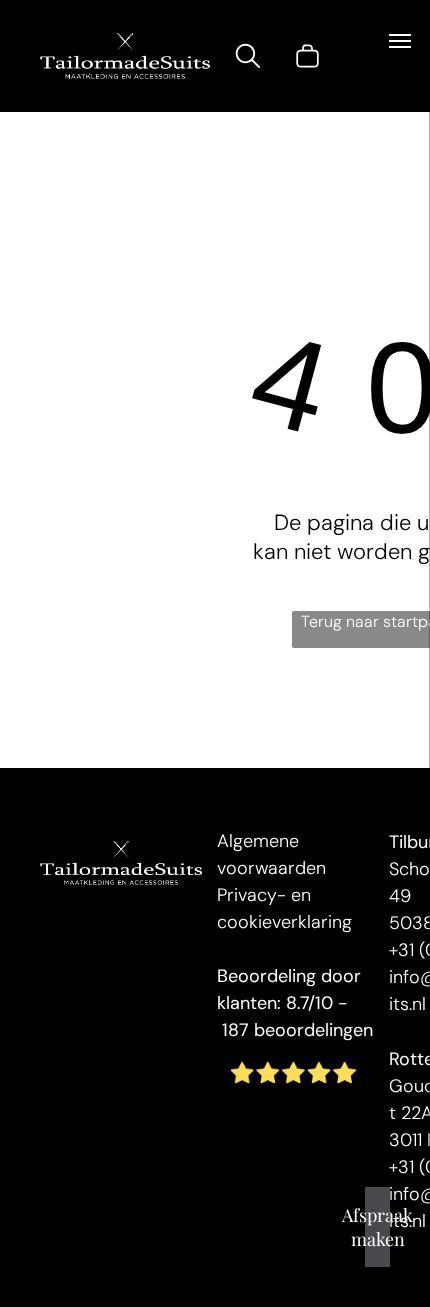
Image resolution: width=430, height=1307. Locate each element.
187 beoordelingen (297, 1030)
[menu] (400, 41)
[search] (248, 59)
